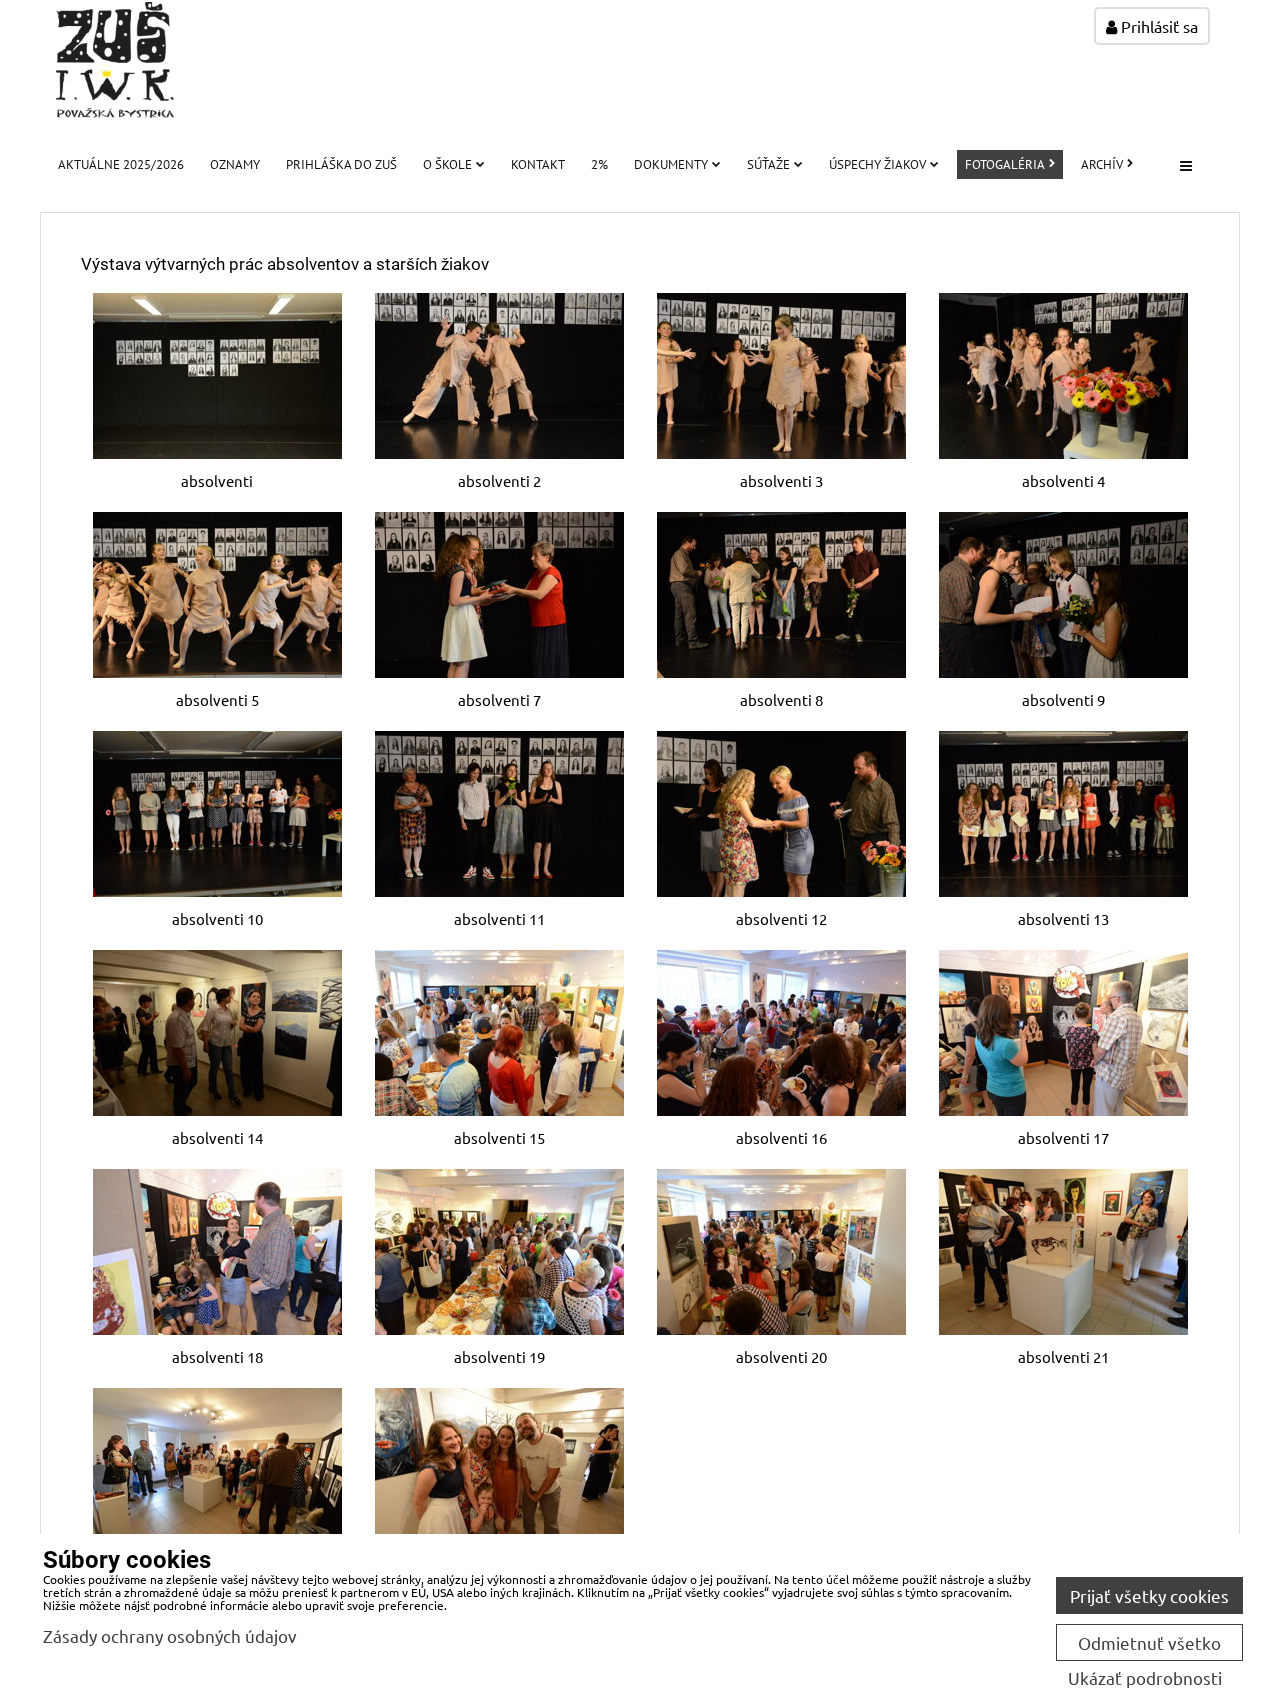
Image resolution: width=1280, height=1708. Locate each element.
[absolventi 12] (781, 814)
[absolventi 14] (217, 1033)
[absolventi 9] (1063, 595)
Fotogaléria (1005, 164)
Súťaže (768, 164)
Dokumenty (671, 164)
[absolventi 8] (781, 595)
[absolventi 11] (499, 814)
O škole (447, 164)
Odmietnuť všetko (1149, 1642)
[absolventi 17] (1063, 1033)
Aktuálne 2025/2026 (121, 164)
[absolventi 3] (781, 376)
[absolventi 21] (1063, 1252)
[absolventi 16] (781, 1033)
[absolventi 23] (499, 1471)
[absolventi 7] (499, 595)
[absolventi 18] (217, 1252)
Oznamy (235, 164)
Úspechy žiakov (877, 164)
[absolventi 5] (217, 595)
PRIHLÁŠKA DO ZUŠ (341, 164)
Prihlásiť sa (1157, 26)
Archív (1102, 164)
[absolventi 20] (781, 1252)
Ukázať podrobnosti (1145, 1678)
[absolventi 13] (1063, 814)
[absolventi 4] (1063, 376)
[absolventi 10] (217, 814)
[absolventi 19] (499, 1252)
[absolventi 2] (499, 376)
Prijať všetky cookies (1149, 1595)
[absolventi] (217, 376)
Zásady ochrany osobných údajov (170, 1635)
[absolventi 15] (499, 1033)
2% (599, 164)
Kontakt (538, 164)
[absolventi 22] (217, 1471)
